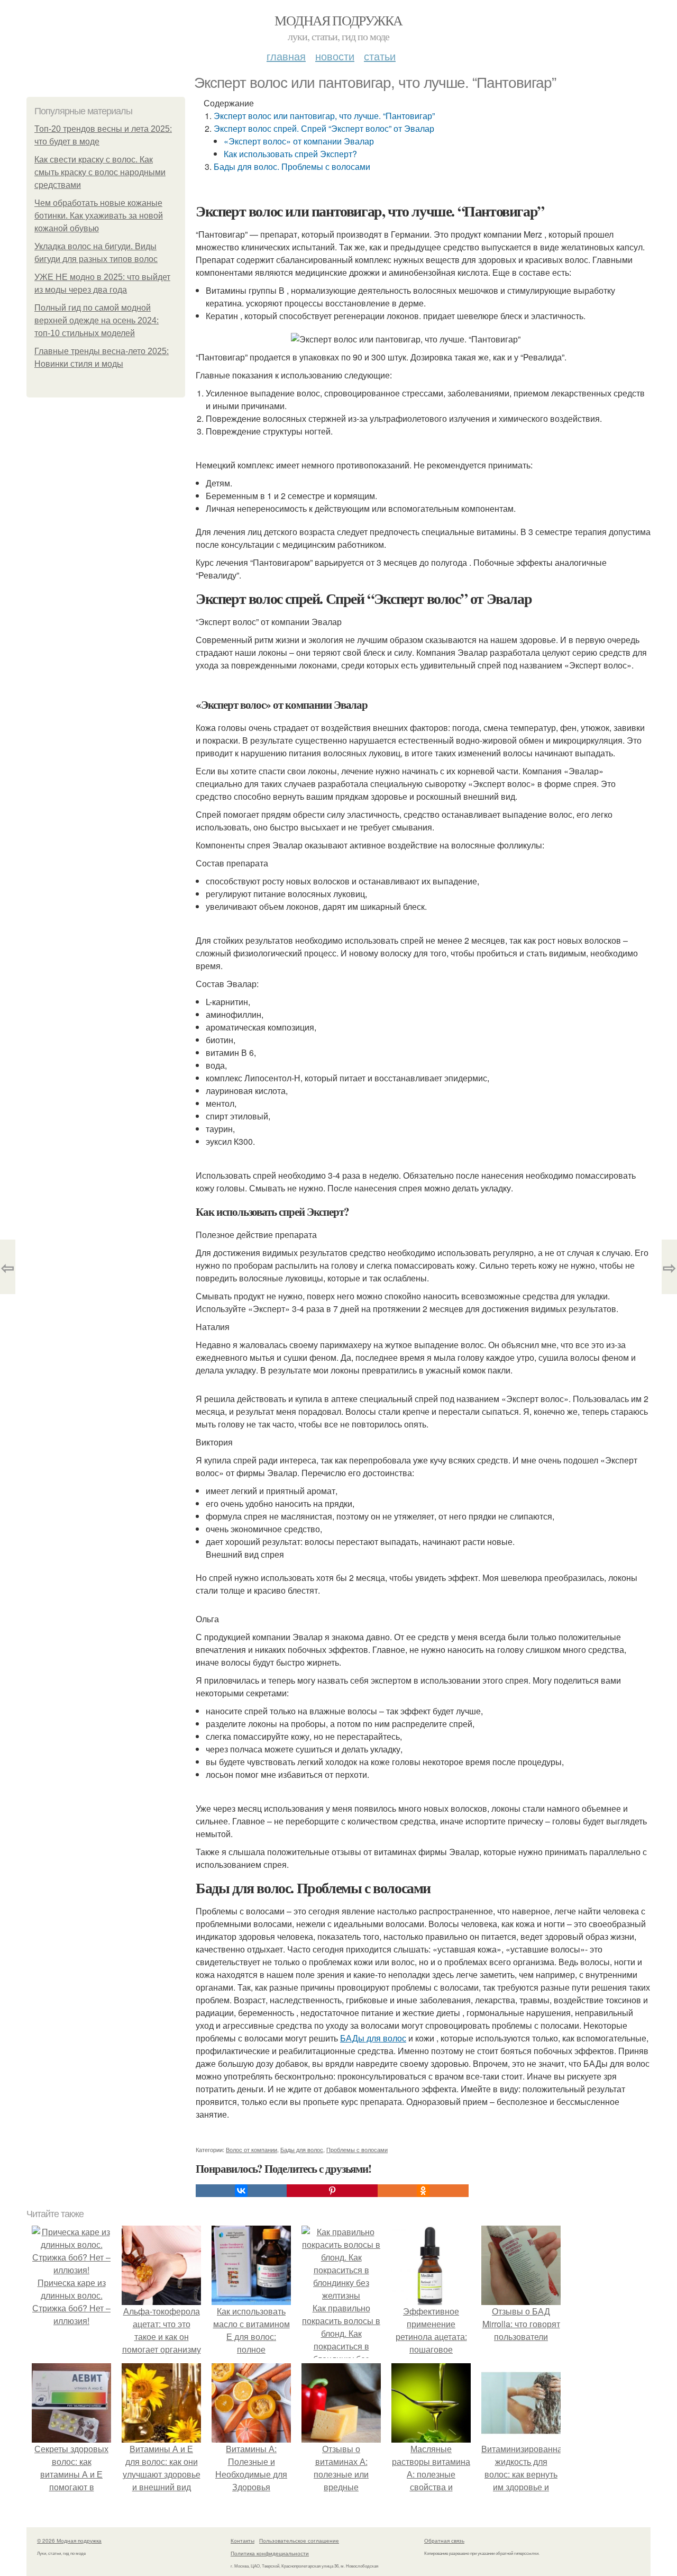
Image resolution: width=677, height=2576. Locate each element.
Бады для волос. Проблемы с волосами (292, 166)
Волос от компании (251, 2149)
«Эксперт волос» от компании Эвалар (299, 141)
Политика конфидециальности (270, 2553)
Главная (286, 56)
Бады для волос (302, 2149)
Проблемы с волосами (357, 2149)
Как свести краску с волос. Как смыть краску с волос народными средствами (100, 172)
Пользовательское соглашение (299, 2541)
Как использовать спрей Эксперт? (290, 154)
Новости (335, 56)
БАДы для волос (373, 2038)
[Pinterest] (332, 2191)
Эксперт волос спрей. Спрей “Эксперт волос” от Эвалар (324, 128)
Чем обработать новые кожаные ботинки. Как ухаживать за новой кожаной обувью (99, 216)
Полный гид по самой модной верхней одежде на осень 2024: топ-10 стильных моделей (97, 320)
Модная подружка (338, 20)
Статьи (380, 56)
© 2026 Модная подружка (69, 2541)
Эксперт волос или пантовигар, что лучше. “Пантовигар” (324, 116)
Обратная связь (444, 2541)
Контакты (243, 2541)
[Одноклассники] (423, 2191)
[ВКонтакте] (241, 2191)
